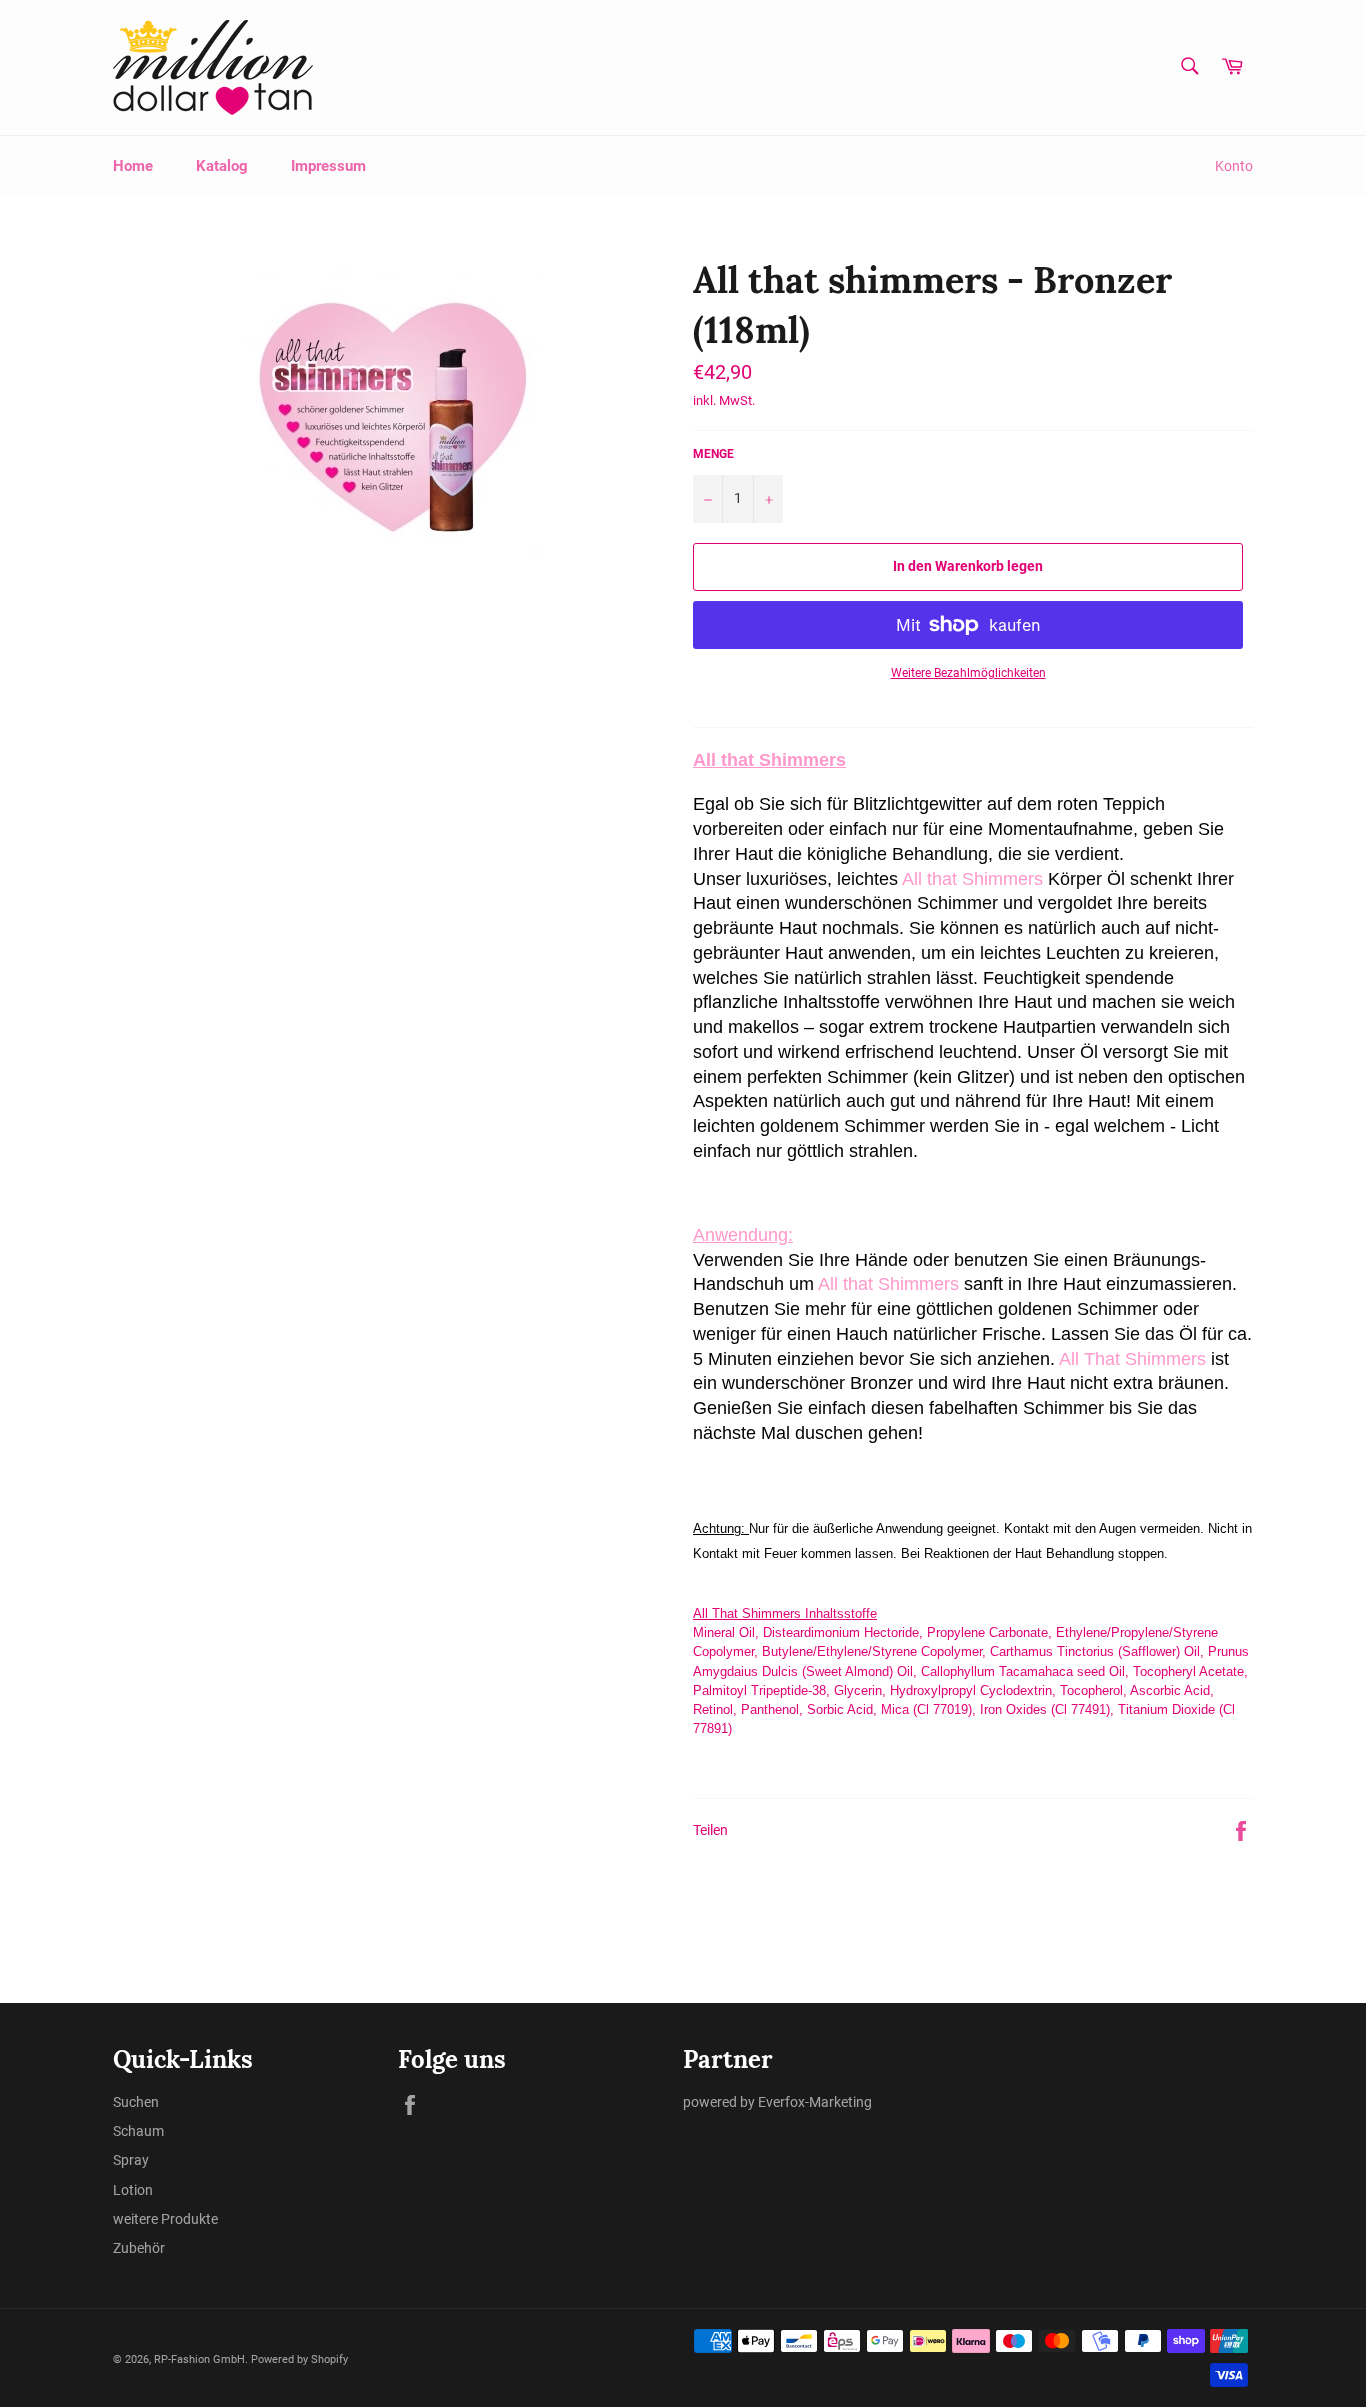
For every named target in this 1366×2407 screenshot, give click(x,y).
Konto (1234, 166)
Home (133, 166)
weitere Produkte (165, 2219)
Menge (713, 454)
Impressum (328, 166)
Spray (131, 2160)
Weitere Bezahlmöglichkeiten (968, 673)
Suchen (136, 2102)
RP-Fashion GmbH (199, 2359)
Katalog (222, 166)
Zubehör (139, 2248)
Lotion (133, 2190)
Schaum (138, 2131)
